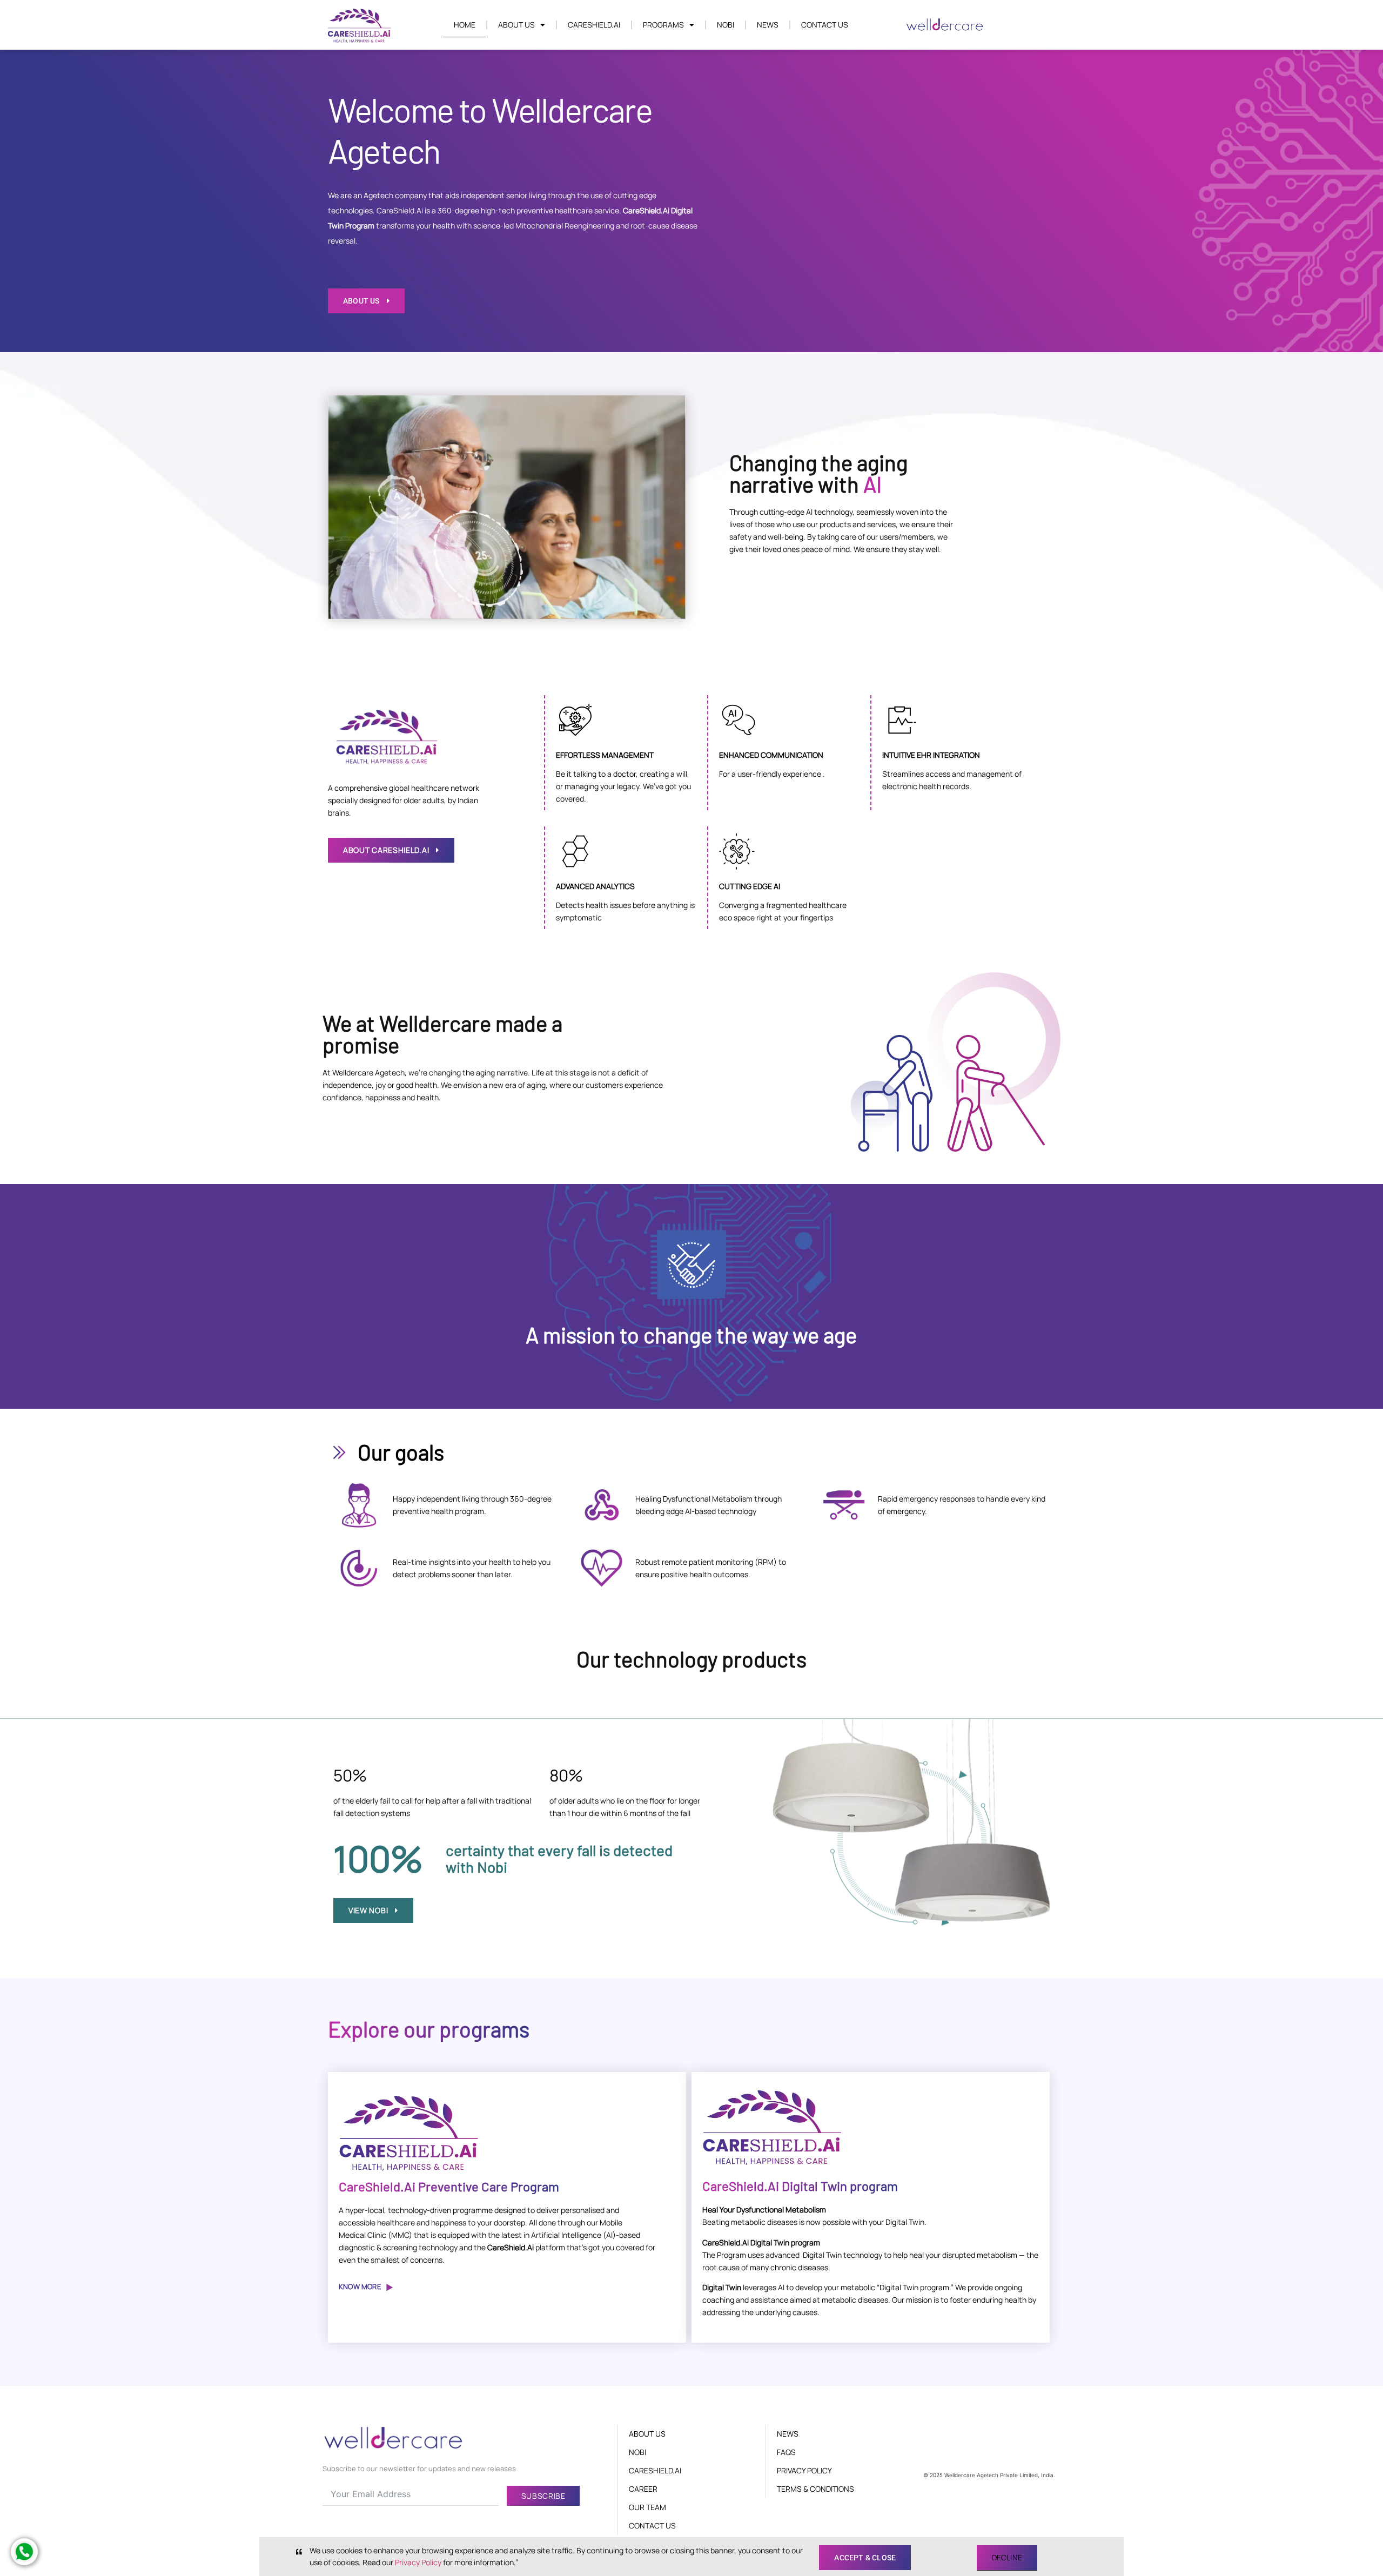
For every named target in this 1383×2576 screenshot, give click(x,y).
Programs (663, 25)
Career (643, 2489)
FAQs (786, 2452)
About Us (516, 25)
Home (465, 25)
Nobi (726, 25)
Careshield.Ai (655, 2470)
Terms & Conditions (815, 2489)
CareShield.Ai (594, 25)
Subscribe (543, 2496)
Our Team (647, 2507)
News (768, 25)
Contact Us (825, 25)
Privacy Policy (804, 2470)
